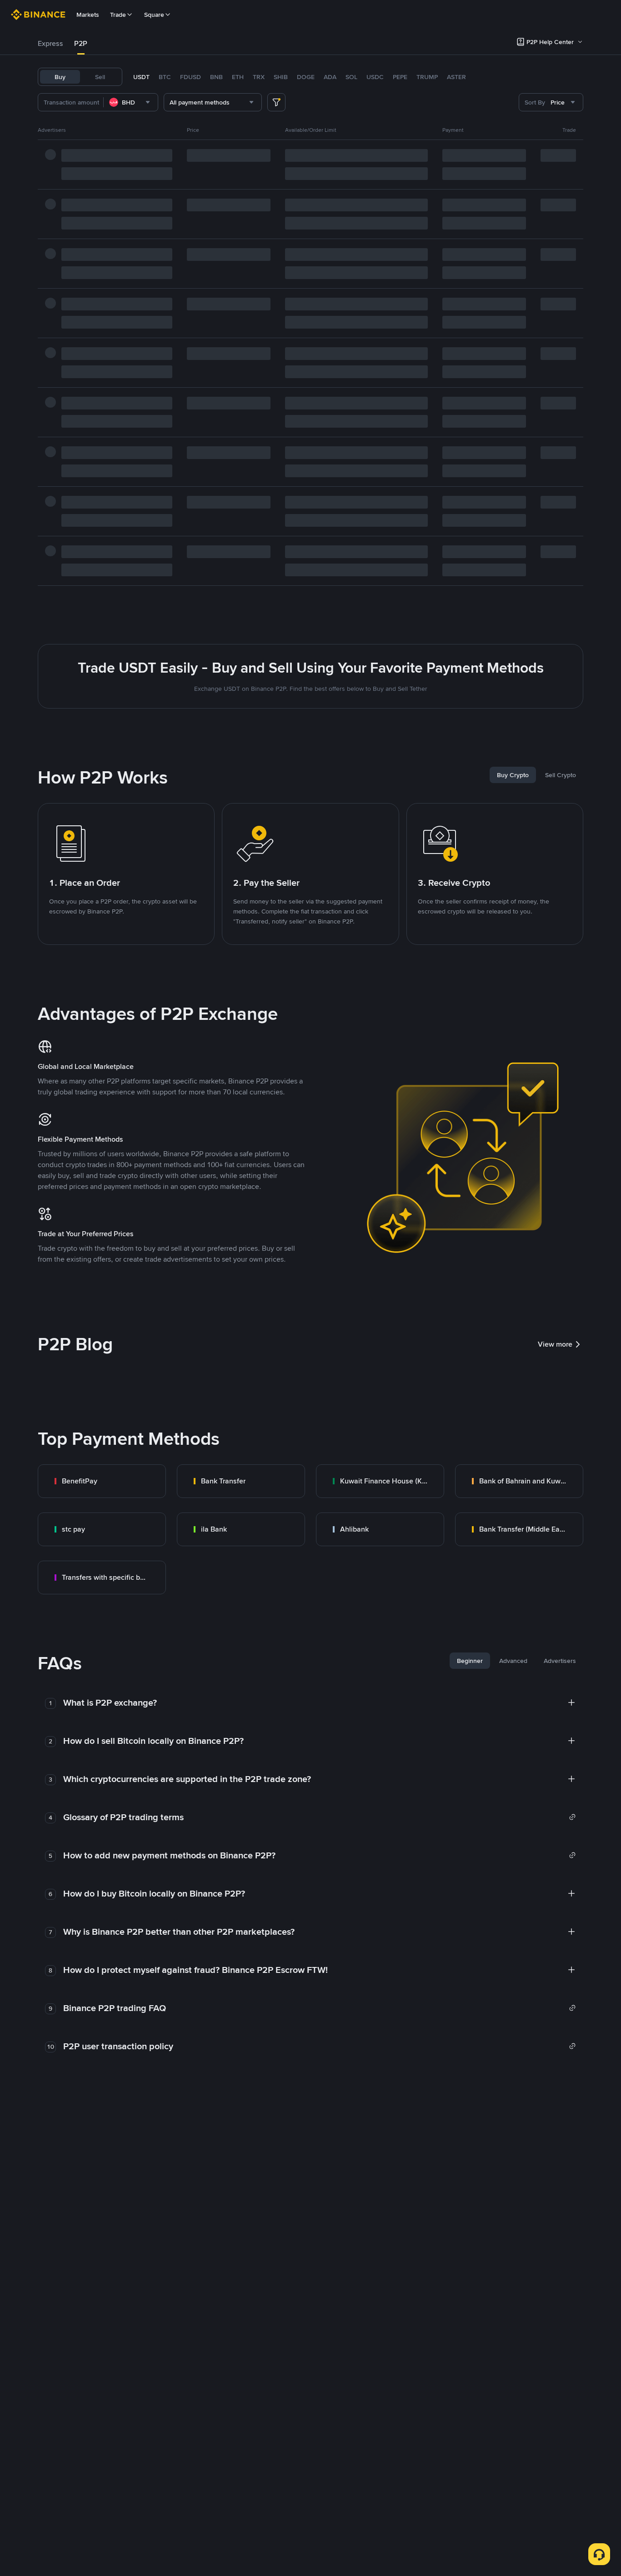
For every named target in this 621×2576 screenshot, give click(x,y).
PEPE (400, 77)
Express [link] (50, 43)
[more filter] (276, 102)
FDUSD (190, 77)
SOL (351, 77)
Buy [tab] (60, 77)
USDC (375, 77)
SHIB (281, 77)
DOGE (306, 77)
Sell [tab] (100, 77)
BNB (216, 77)
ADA (330, 77)
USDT (141, 77)
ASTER (456, 77)
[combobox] (131, 102)
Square (154, 15)
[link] (102, 1481)
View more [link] (555, 1344)
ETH (238, 77)
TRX (259, 77)
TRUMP (427, 77)
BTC (165, 77)
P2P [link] (81, 43)
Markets (88, 15)
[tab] (50, 44)
